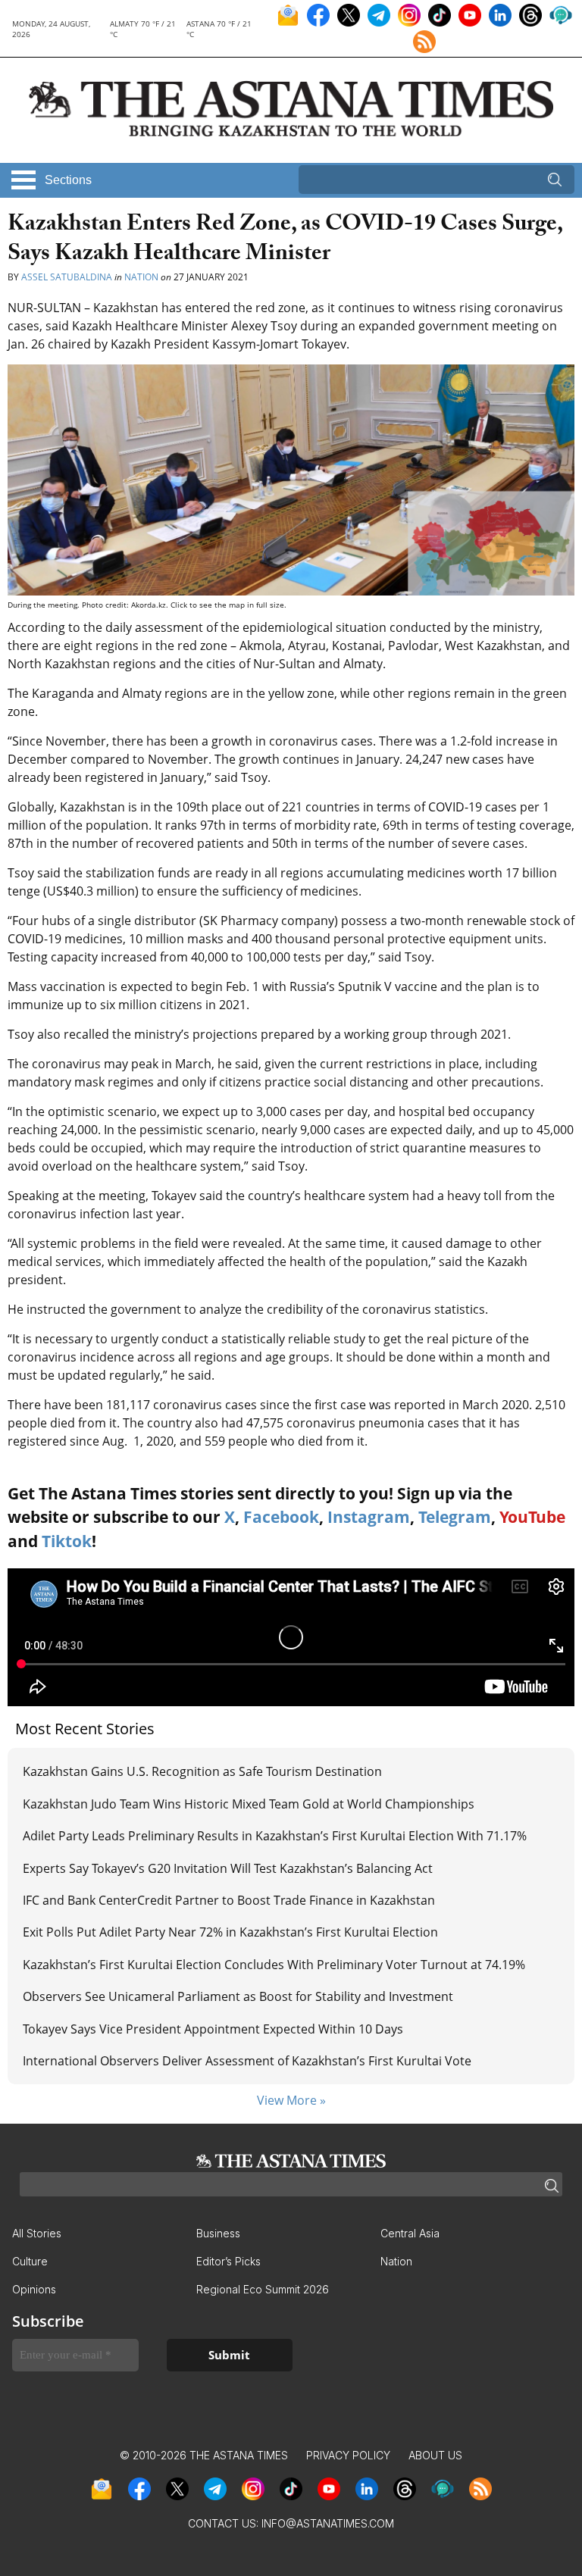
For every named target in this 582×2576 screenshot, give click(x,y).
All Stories (37, 2233)
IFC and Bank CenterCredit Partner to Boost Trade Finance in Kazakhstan (229, 1900)
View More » (291, 2100)
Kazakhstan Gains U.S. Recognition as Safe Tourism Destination (202, 1771)
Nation (141, 277)
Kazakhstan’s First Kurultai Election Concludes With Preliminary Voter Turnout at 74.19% (274, 1965)
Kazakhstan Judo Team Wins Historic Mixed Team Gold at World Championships (249, 1804)
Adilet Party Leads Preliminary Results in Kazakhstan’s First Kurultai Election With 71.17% (275, 1836)
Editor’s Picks (228, 2261)
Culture (30, 2261)
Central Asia (410, 2233)
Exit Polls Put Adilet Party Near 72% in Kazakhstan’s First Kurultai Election (230, 1932)
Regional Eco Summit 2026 (263, 2289)
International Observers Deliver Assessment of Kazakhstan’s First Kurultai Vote (247, 2061)
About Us (435, 2455)
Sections (68, 180)
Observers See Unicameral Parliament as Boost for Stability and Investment (238, 1996)
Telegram (455, 1517)
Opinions (34, 2289)
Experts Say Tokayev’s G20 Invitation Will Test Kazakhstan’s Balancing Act (228, 1868)
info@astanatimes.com (328, 2523)
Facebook (281, 1517)
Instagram (369, 1517)
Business (218, 2233)
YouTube (532, 1517)
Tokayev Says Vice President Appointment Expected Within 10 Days (213, 2029)
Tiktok (67, 1541)
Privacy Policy (348, 2455)
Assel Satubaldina (67, 277)
